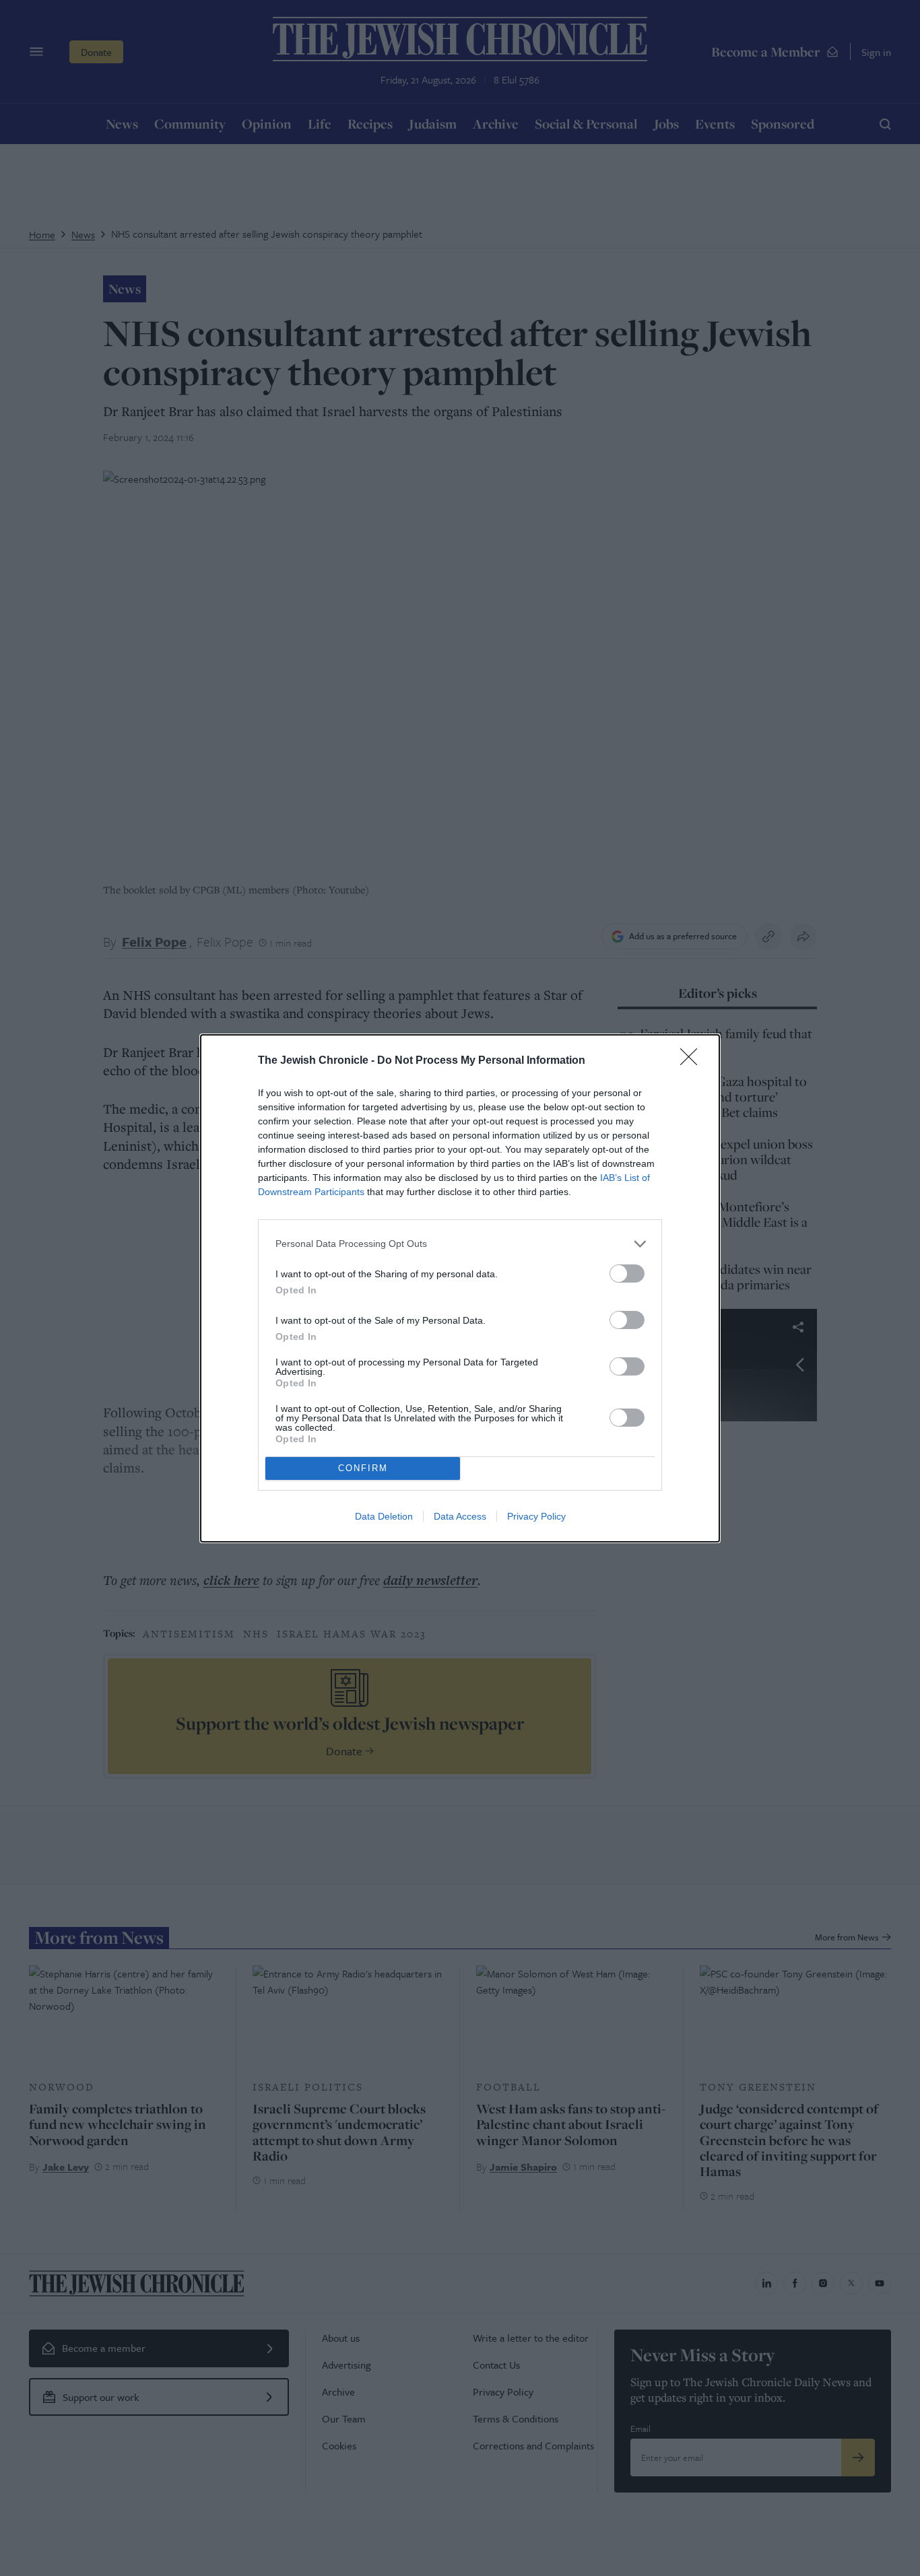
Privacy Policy (536, 1516)
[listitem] (460, 1244)
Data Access (460, 1516)
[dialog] (460, 1288)
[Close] (693, 1061)
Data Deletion (384, 1516)
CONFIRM (363, 1468)
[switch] (627, 1274)
